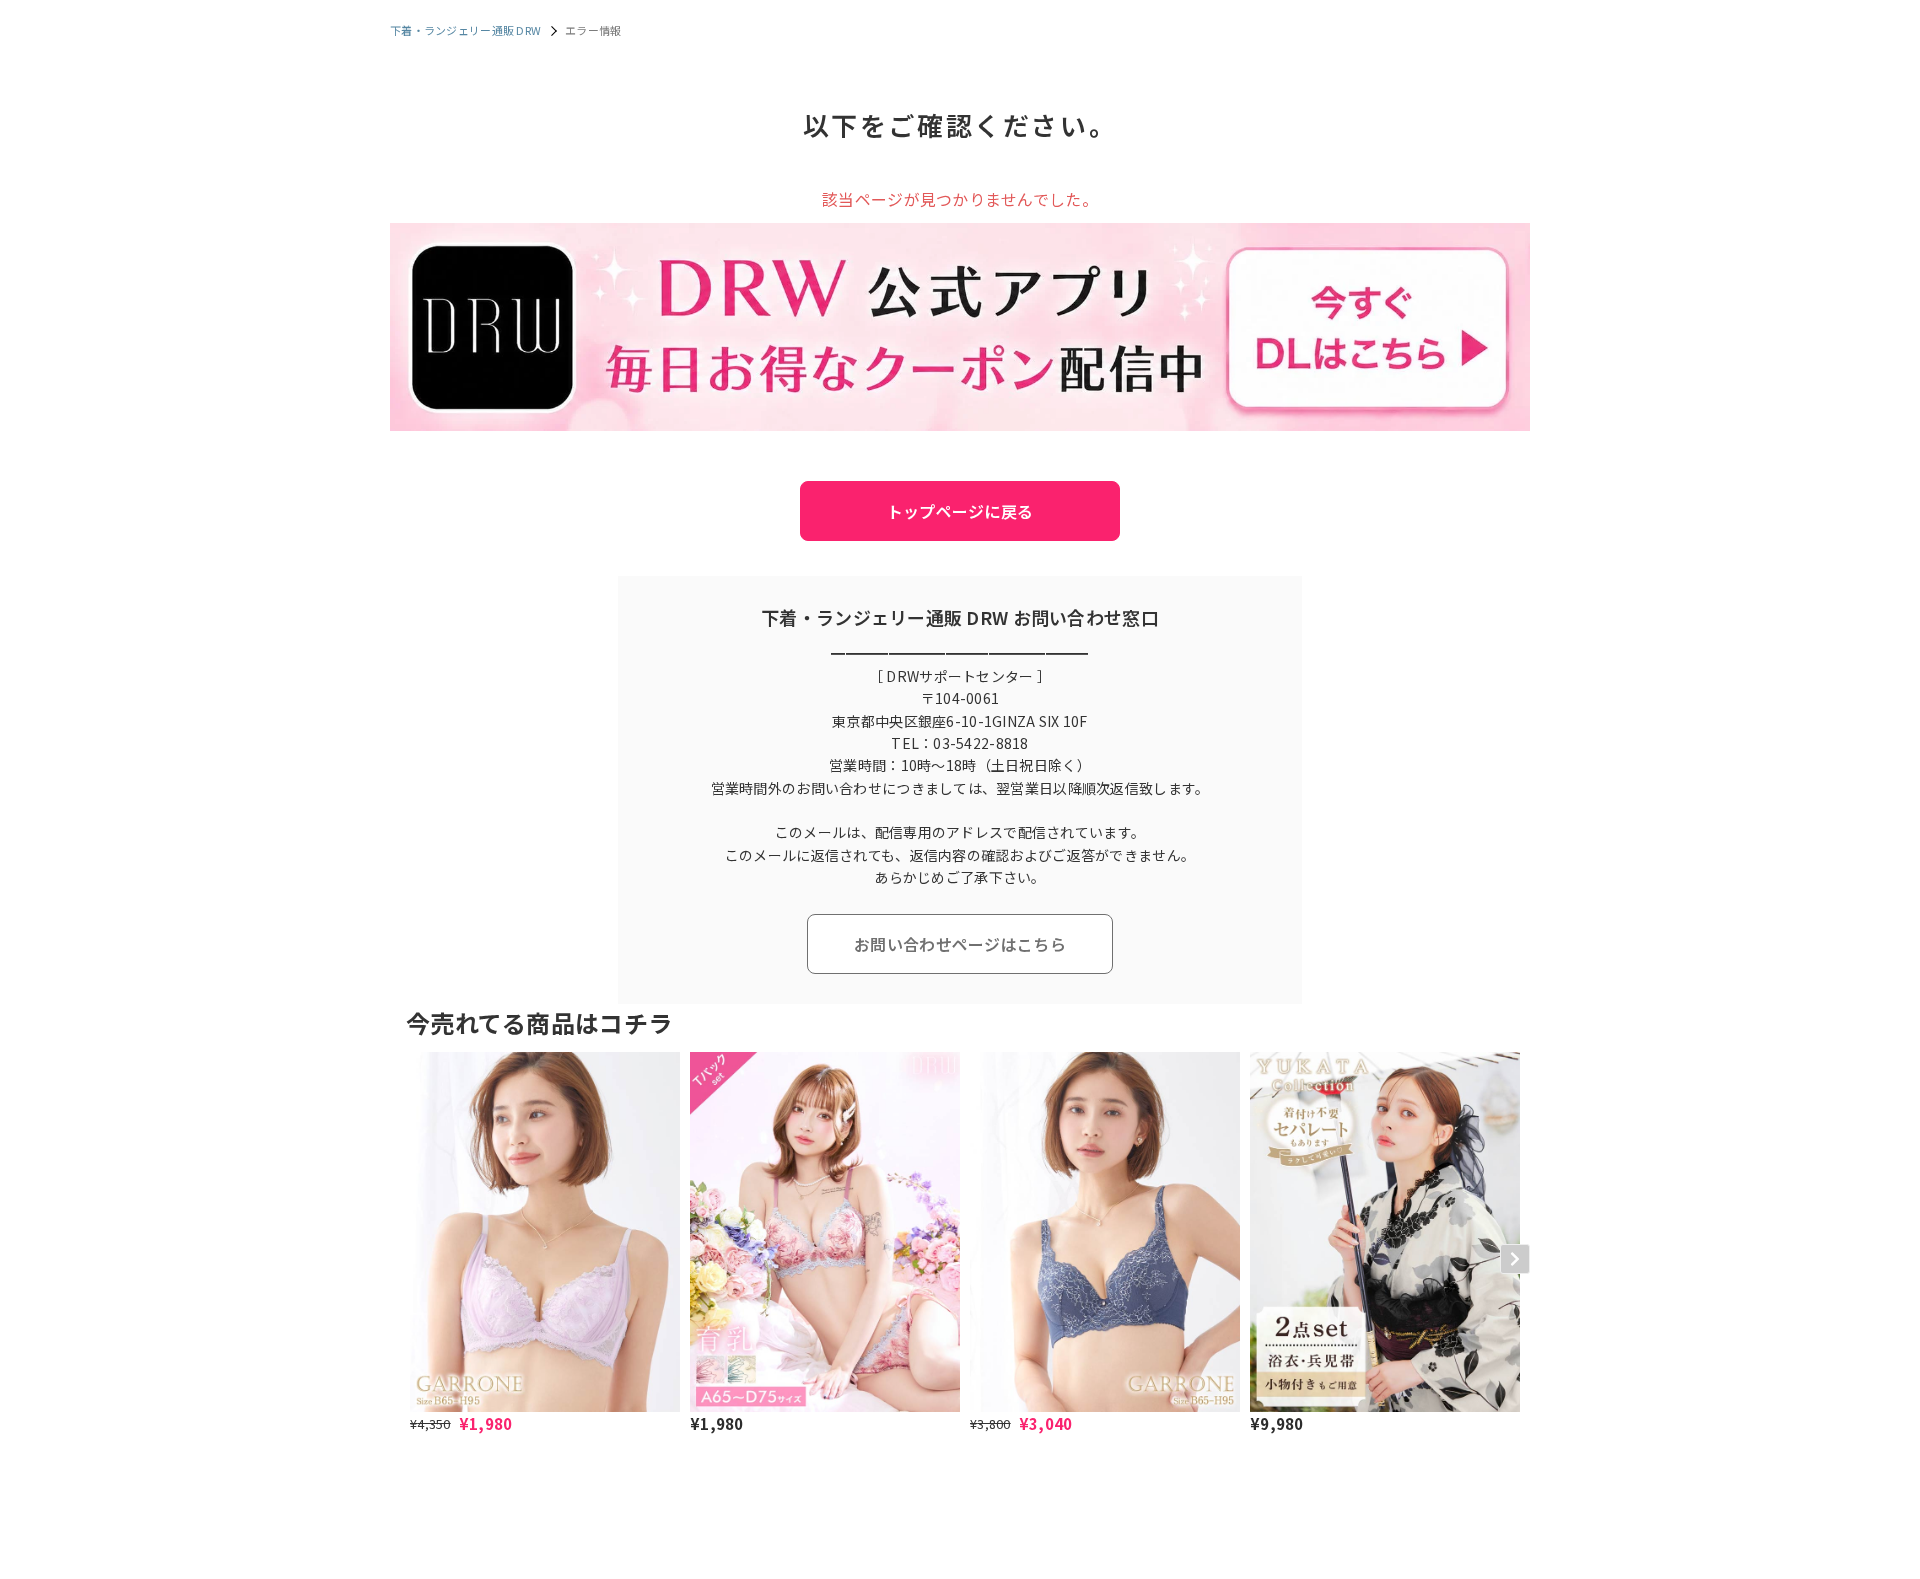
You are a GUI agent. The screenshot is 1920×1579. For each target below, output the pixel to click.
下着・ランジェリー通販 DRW (465, 30)
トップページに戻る (960, 511)
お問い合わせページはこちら (960, 944)
